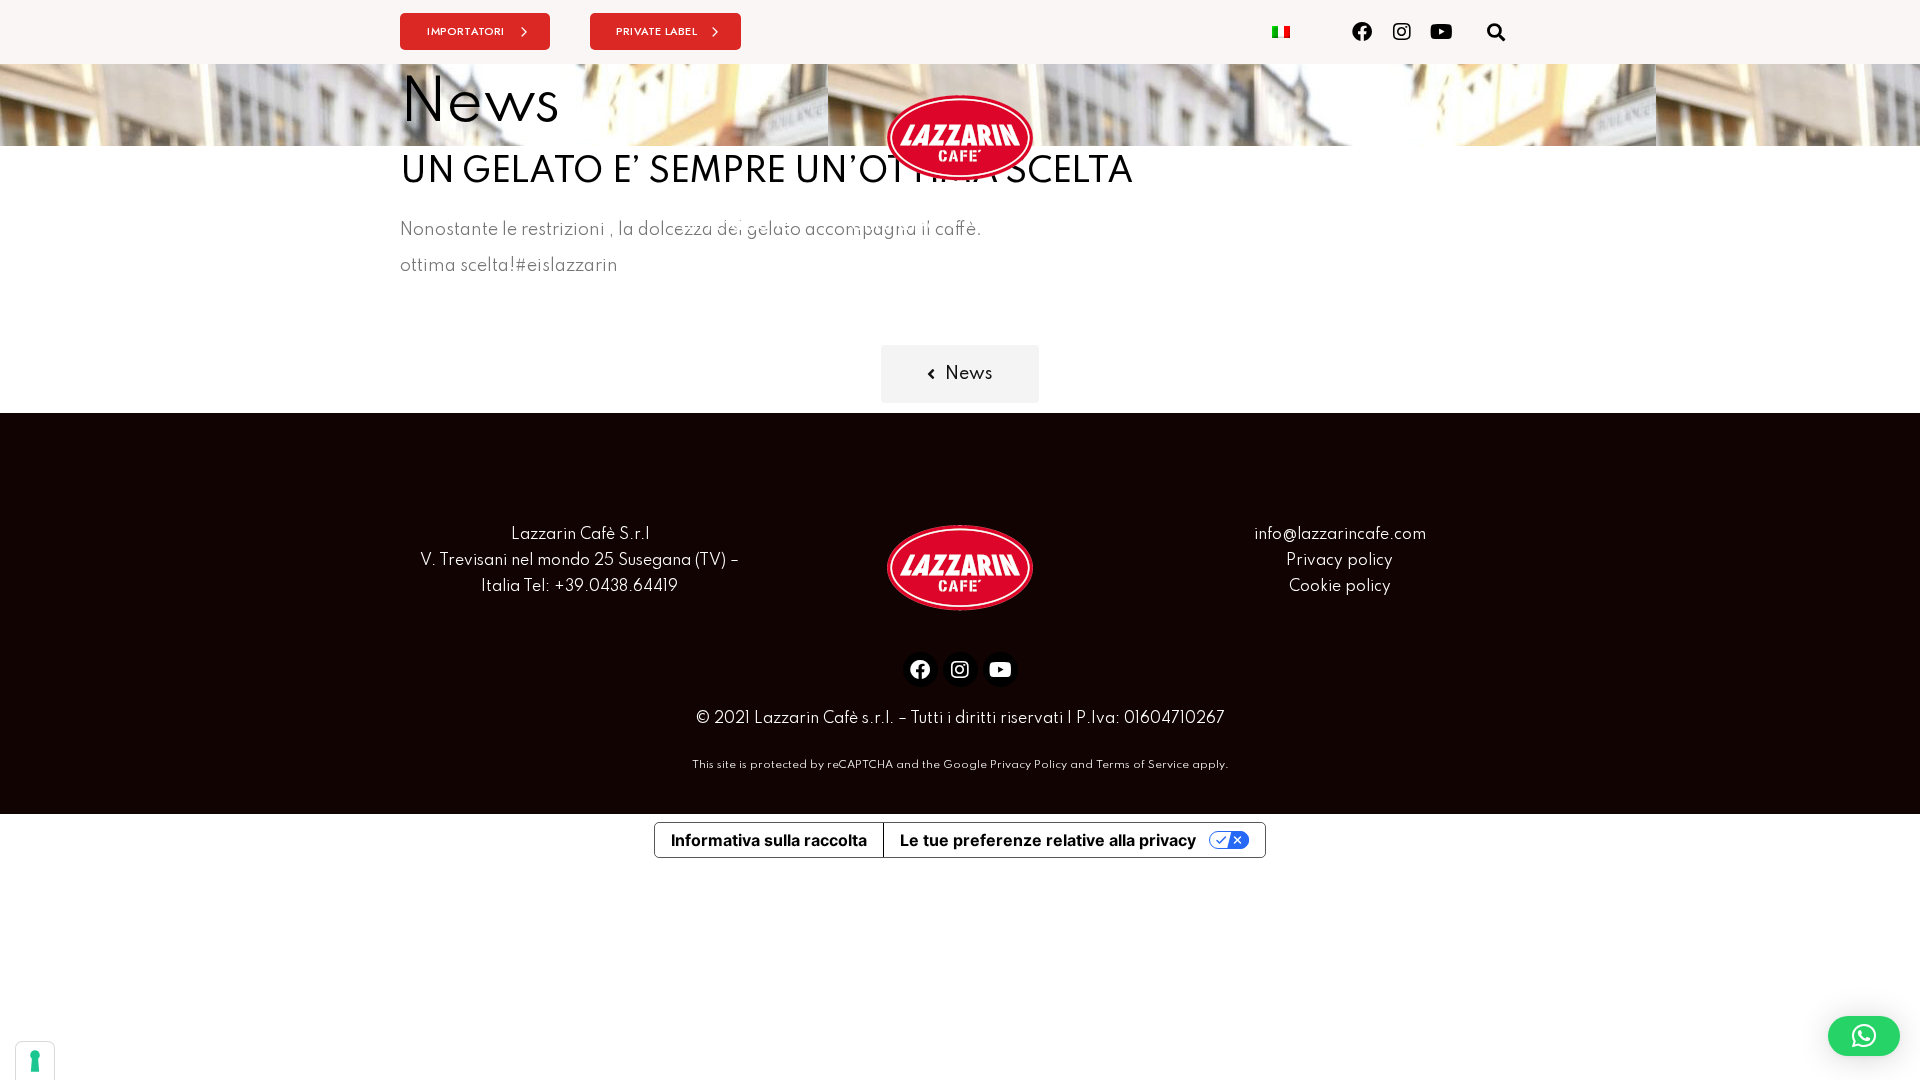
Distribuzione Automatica (1110, 225)
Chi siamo (894, 225)
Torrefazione (733, 225)
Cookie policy (1340, 587)
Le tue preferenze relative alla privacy (1048, 840)
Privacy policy (1339, 561)
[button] (1495, 31)
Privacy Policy (1028, 765)
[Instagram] (1401, 31)
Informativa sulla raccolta (769, 840)
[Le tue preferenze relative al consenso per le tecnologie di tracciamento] (35, 1061)
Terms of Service (1142, 765)
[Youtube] (1441, 31)
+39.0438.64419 (616, 587)
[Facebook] (1361, 31)
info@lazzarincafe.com (1340, 535)
